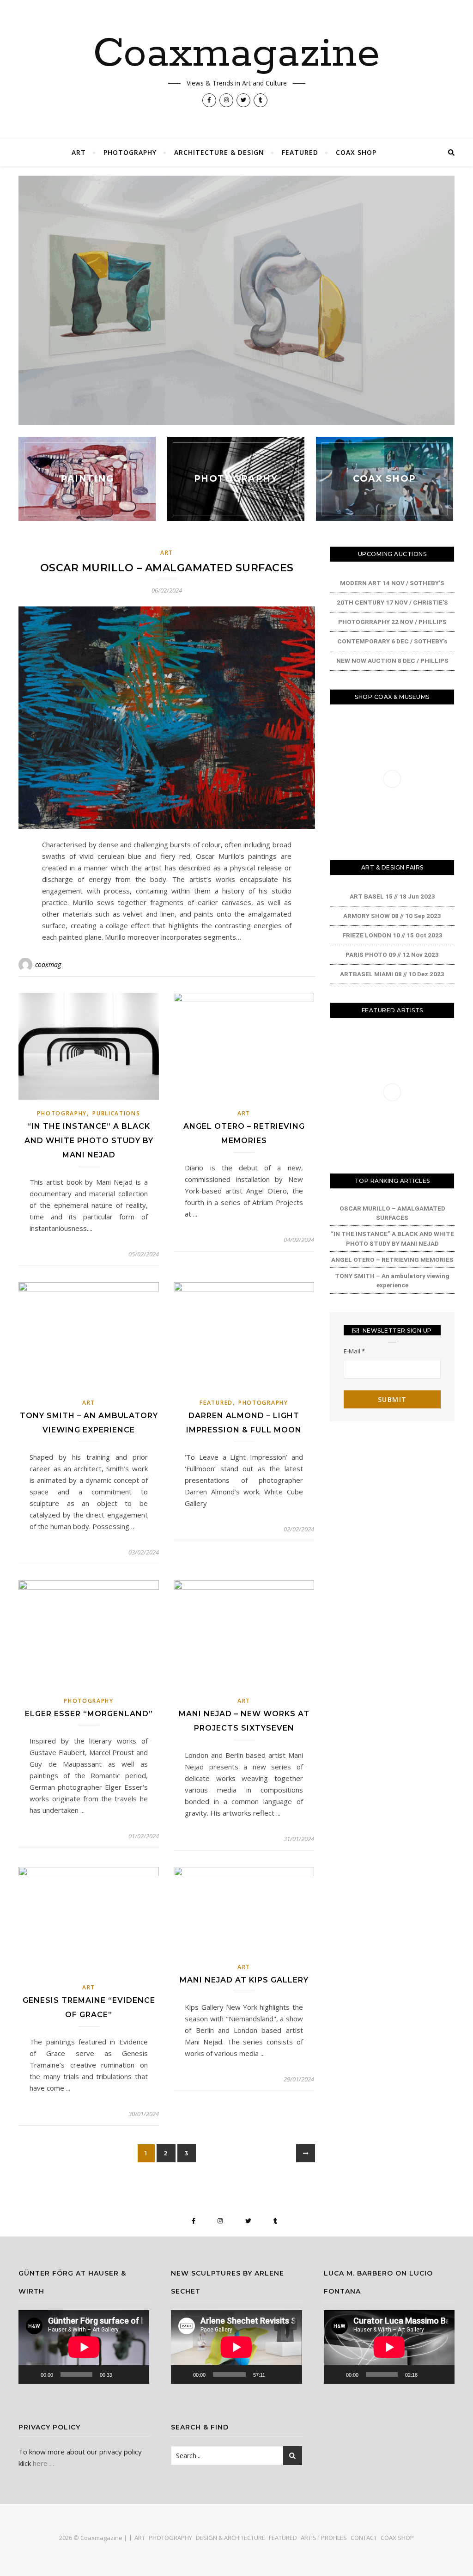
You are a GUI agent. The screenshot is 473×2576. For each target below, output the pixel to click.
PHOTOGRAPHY (130, 152)
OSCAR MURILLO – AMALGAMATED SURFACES (167, 568)
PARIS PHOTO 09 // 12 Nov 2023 (392, 955)
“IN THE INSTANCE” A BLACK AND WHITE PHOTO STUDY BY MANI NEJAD (89, 1141)
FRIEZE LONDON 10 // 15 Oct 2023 (392, 935)
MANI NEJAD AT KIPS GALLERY (244, 1980)
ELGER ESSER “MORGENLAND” (89, 1714)
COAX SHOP (356, 152)
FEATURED (300, 152)
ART (79, 152)
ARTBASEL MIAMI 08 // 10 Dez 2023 (392, 974)
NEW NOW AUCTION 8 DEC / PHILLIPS (392, 661)
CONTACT (364, 2538)
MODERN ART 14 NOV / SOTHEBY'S (392, 583)
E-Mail (354, 1351)
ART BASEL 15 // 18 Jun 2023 (392, 896)
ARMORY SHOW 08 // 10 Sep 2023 (392, 916)
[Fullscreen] (137, 2374)
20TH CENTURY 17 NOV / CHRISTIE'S (392, 602)
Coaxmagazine (236, 54)
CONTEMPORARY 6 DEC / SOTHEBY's (392, 641)
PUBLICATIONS (116, 1113)
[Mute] (122, 2374)
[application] (84, 2347)
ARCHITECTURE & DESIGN (219, 152)
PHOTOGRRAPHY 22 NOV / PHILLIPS (392, 622)
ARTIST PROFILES (324, 2538)
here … (44, 2463)
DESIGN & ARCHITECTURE (230, 2538)
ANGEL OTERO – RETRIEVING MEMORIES (392, 1260)
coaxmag (48, 964)
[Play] (30, 2374)
